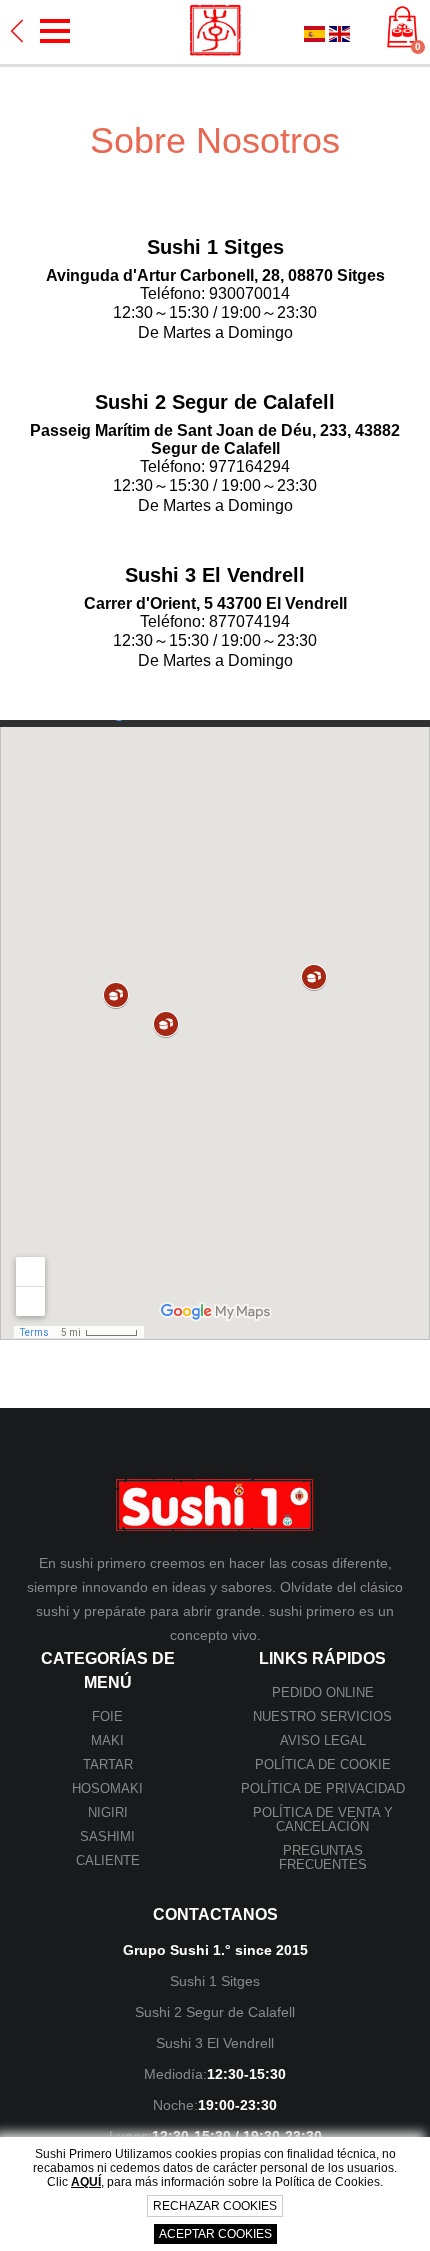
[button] (55, 31)
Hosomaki (107, 1788)
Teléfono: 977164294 (215, 466)
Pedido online (323, 1692)
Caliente (108, 1860)
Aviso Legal (323, 1740)
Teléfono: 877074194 (215, 621)
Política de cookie (323, 1764)
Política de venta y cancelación (323, 1819)
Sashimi (107, 1836)
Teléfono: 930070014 (215, 293)
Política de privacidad (323, 1788)
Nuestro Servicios (322, 1716)
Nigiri (108, 1812)
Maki (107, 1740)
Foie (107, 1716)
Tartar (108, 1764)
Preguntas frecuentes (323, 1857)
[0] (402, 28)
